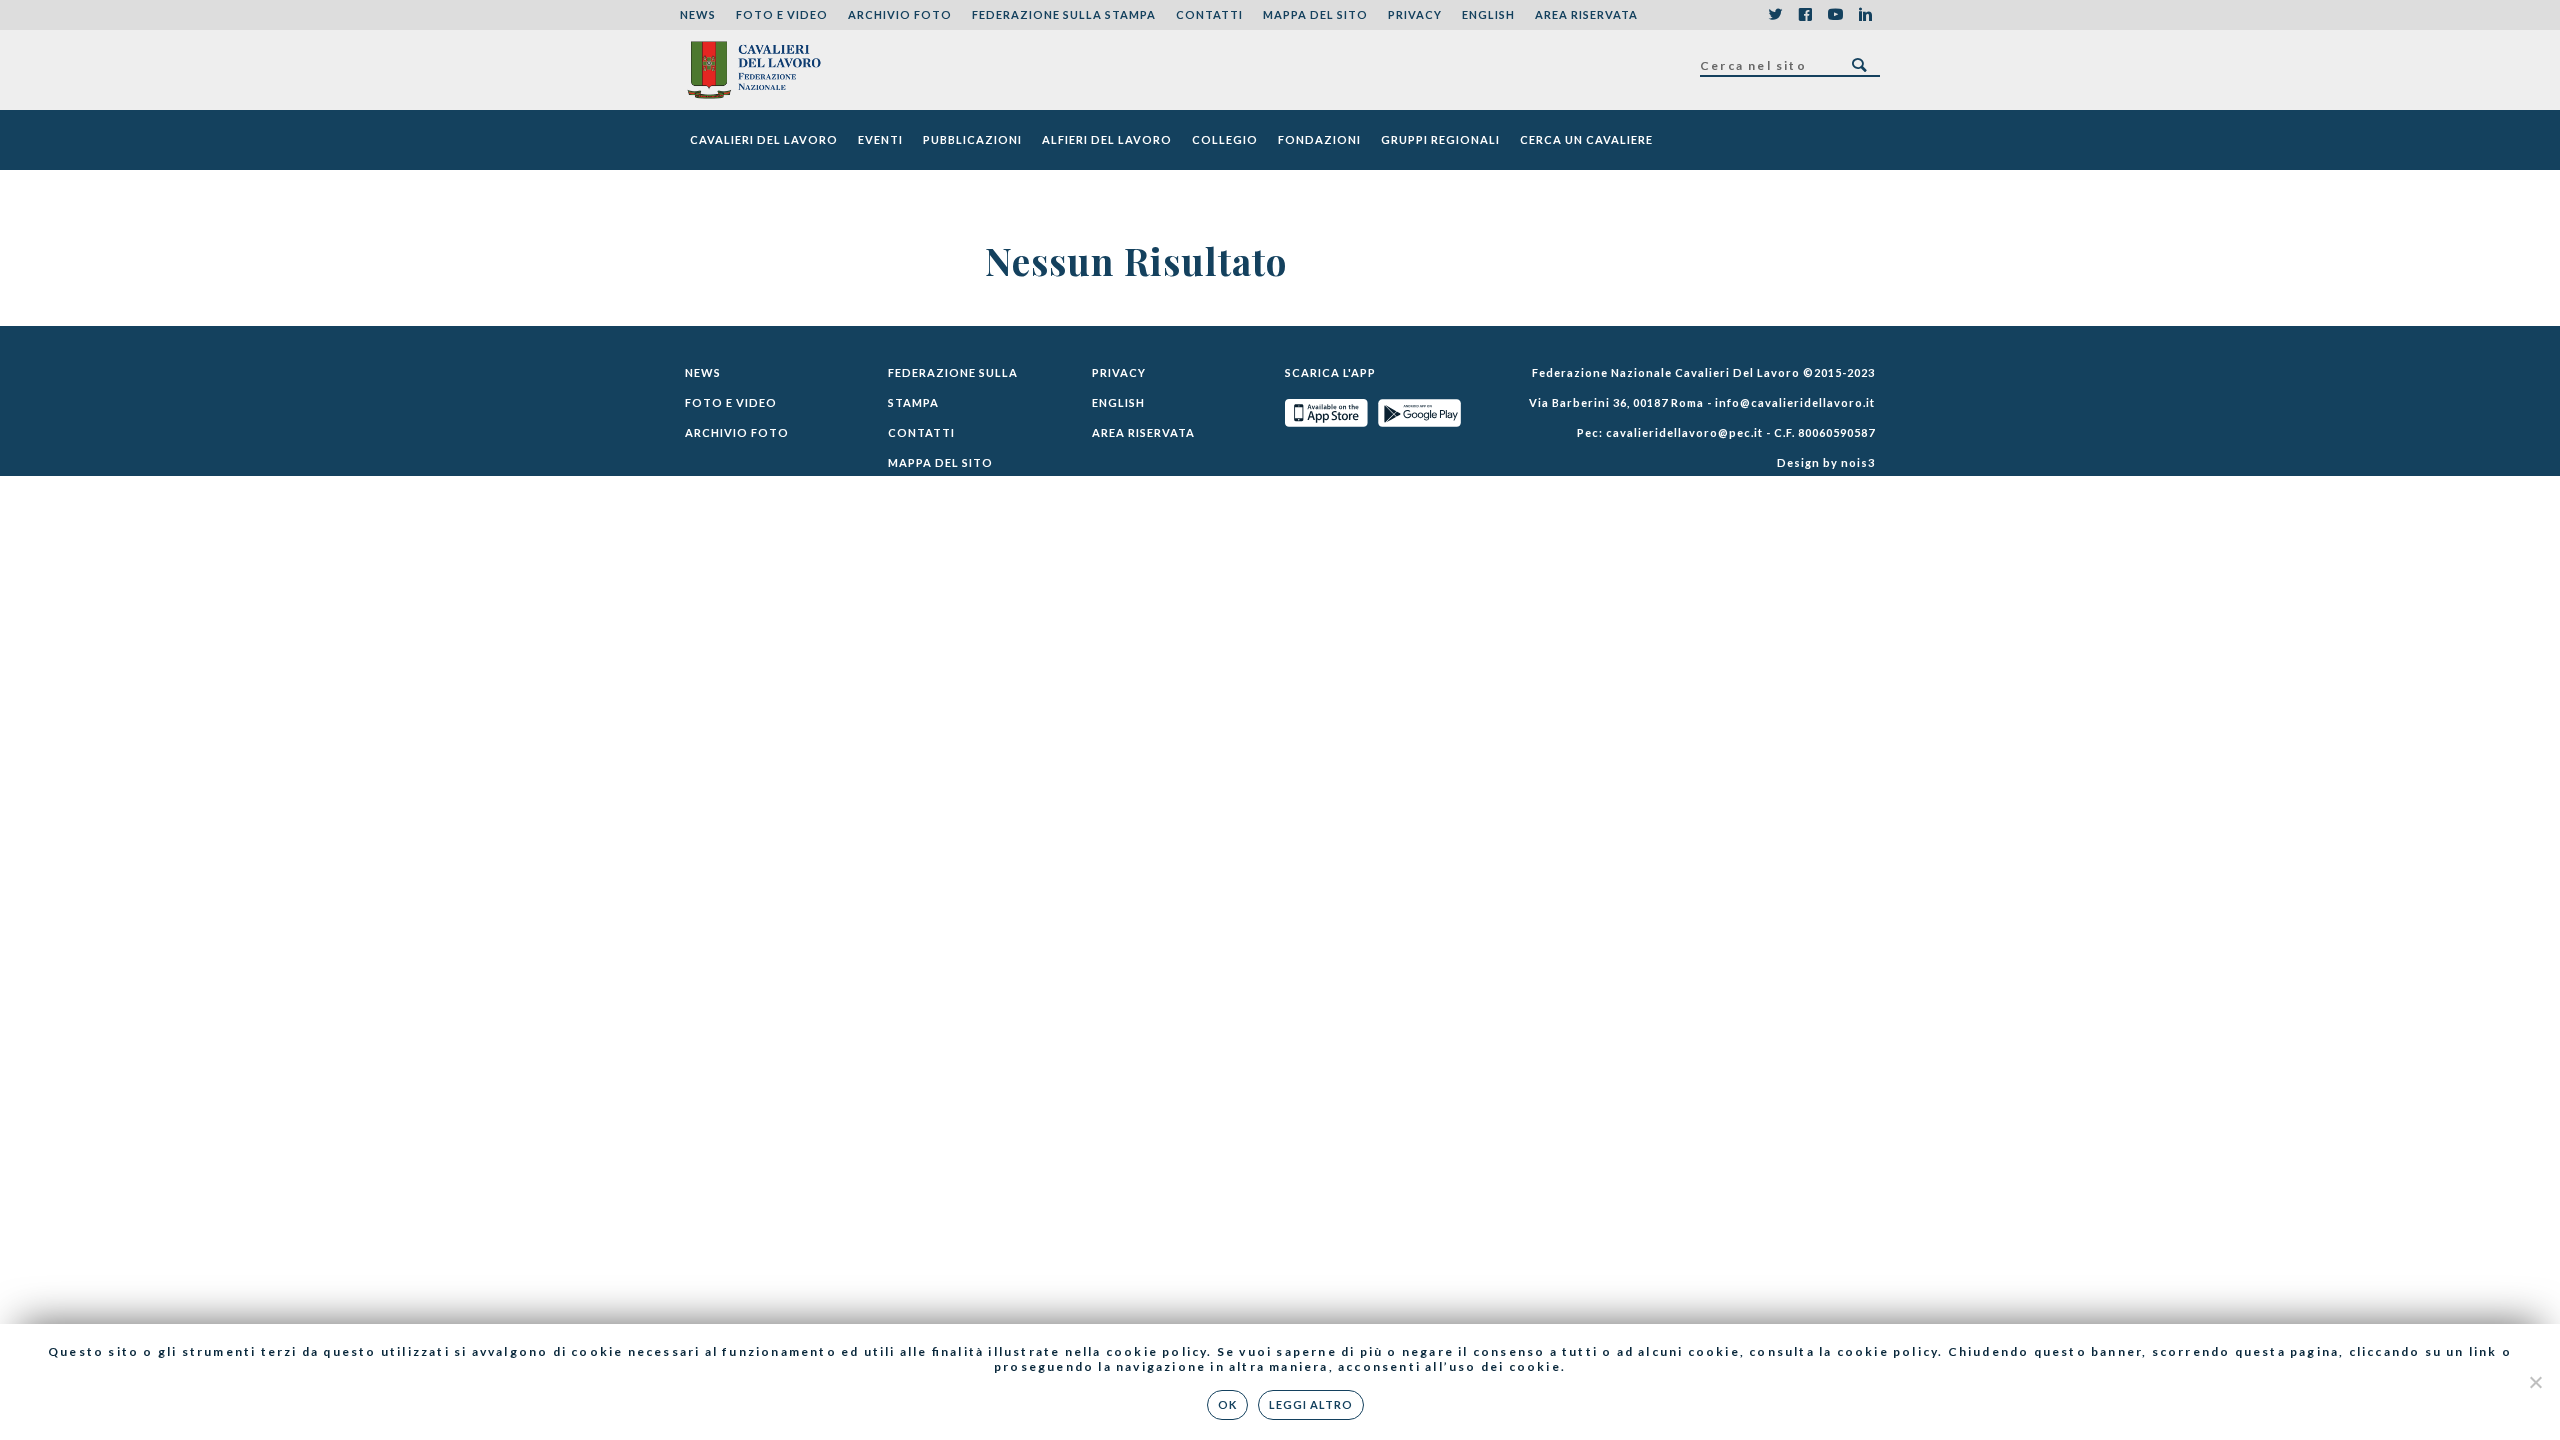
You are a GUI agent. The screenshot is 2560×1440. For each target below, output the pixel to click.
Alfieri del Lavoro (1107, 139)
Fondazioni (1319, 139)
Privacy (1415, 14)
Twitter (1775, 15)
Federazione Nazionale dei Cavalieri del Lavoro (753, 70)
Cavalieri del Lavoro (764, 139)
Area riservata (1586, 14)
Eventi (880, 139)
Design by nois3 (1826, 462)
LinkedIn (1865, 15)
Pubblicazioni (972, 139)
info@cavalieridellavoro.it (1795, 402)
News (698, 14)
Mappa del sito (1315, 14)
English (1488, 14)
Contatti (1209, 14)
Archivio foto (900, 14)
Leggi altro (1311, 1404)
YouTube (1835, 15)
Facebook (1805, 15)
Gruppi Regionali (1440, 139)
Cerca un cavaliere (1586, 139)
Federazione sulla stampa (1064, 14)
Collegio (1225, 139)
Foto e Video (782, 14)
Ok (1227, 1404)
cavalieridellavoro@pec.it (1684, 432)
